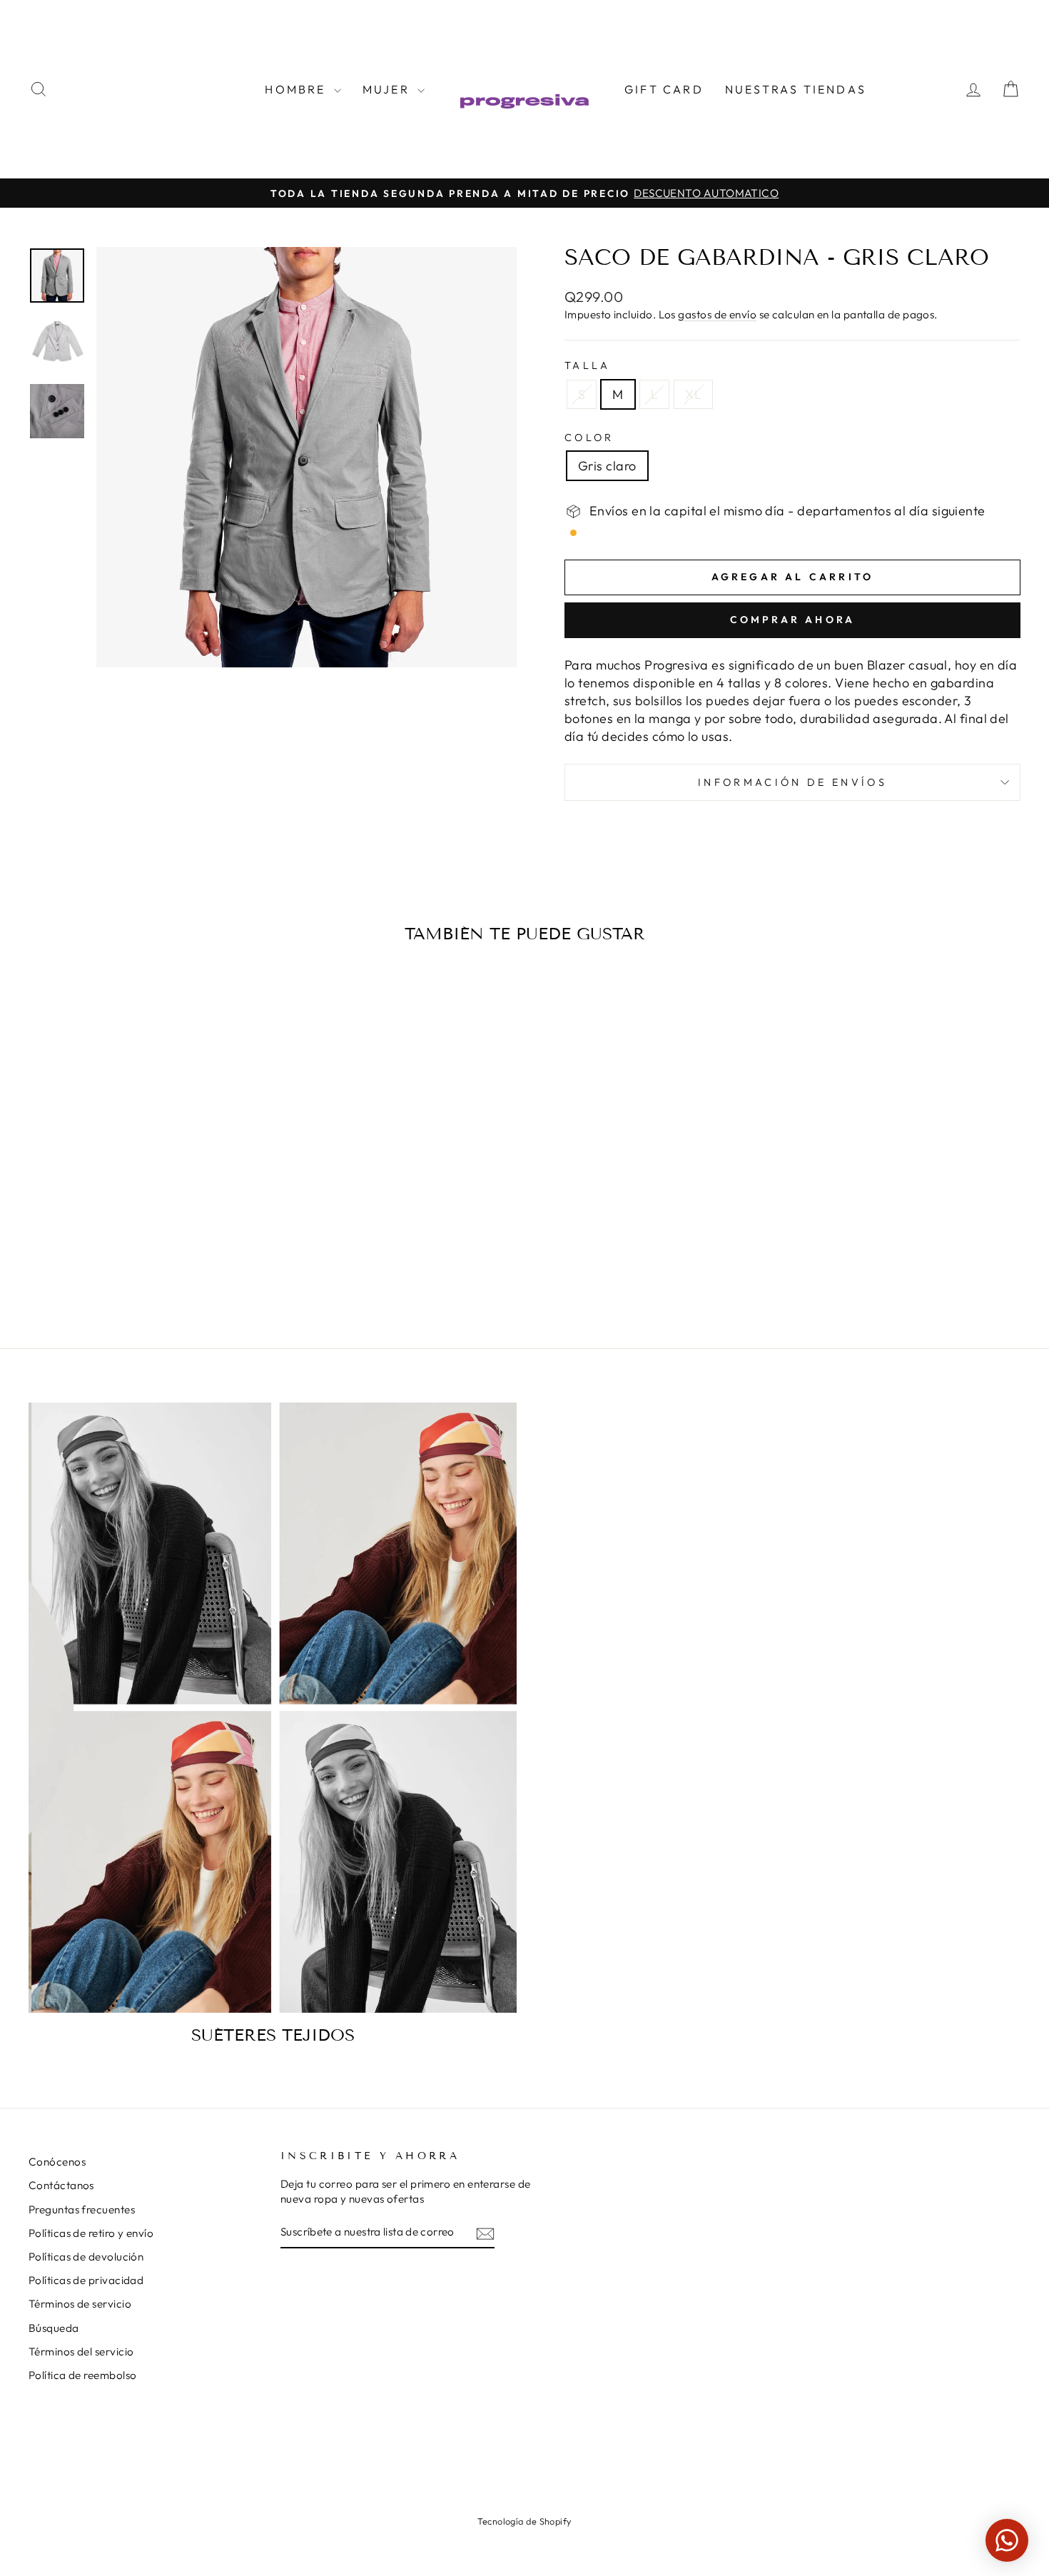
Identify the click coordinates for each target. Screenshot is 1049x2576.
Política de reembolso (82, 2375)
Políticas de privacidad (86, 2280)
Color (589, 438)
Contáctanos (61, 2185)
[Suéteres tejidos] (273, 1708)
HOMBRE (297, 89)
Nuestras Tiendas (796, 89)
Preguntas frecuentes (82, 2209)
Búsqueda (54, 2328)
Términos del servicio (81, 2352)
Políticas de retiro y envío (91, 2233)
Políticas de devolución (86, 2257)
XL (693, 394)
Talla (588, 365)
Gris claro (607, 466)
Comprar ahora (793, 620)
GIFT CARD (664, 89)
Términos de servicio (80, 2304)
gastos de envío (717, 314)
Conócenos (57, 2162)
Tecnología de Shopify (524, 2521)
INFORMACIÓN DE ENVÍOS (792, 782)
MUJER (388, 89)
